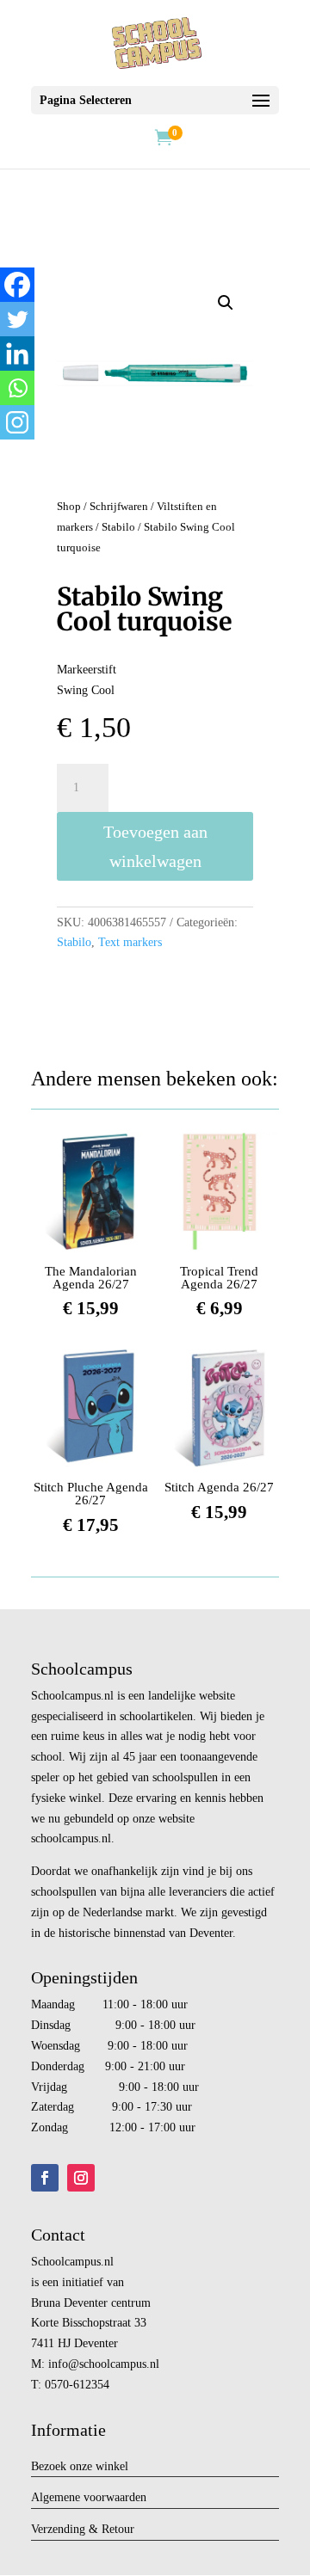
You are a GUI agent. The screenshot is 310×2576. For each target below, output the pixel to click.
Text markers (130, 942)
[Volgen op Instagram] (81, 2178)
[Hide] (7, 456)
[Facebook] (17, 285)
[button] (226, 303)
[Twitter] (17, 319)
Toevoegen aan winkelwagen (155, 846)
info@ (64, 2364)
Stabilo (118, 527)
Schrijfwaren (119, 507)
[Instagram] (17, 422)
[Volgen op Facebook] (45, 2178)
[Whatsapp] (17, 388)
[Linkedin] (17, 354)
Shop (69, 507)
